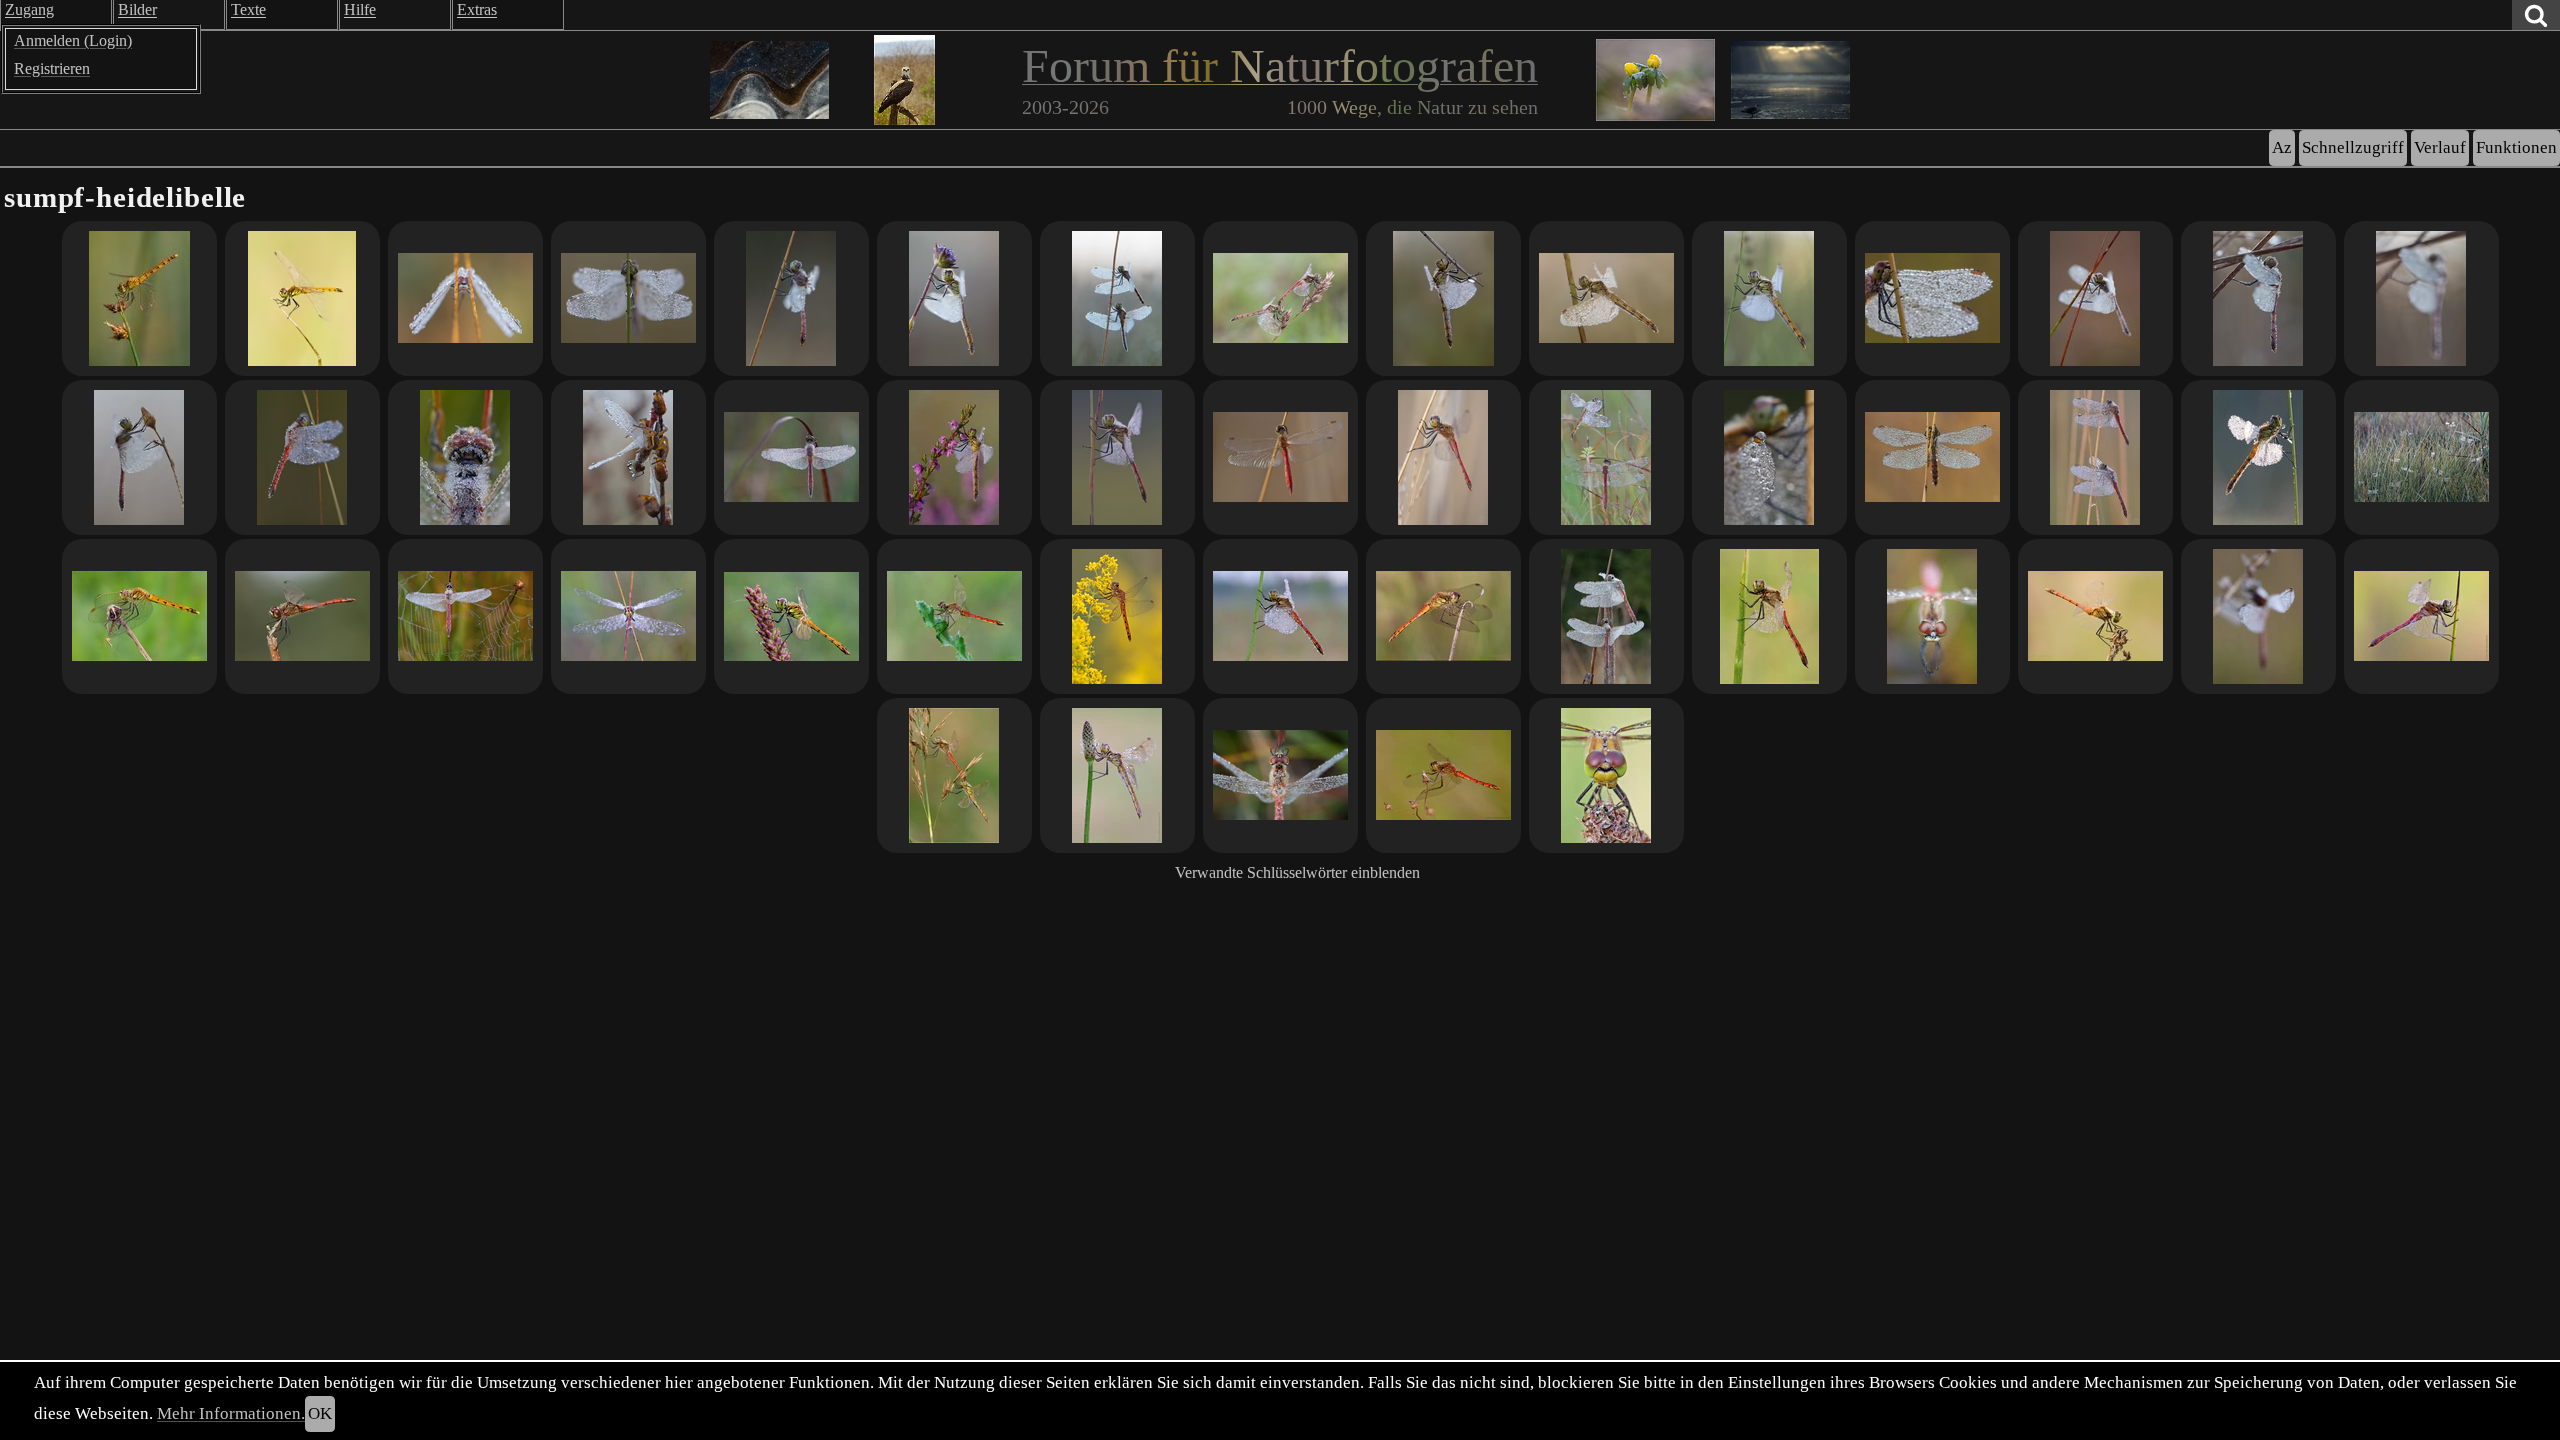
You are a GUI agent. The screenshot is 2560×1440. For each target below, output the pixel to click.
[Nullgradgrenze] (2258, 298)
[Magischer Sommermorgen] (1769, 298)
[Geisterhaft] (2421, 298)
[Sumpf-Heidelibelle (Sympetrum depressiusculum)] (1769, 616)
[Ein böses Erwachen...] (465, 616)
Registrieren (52, 68)
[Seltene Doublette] (1117, 298)
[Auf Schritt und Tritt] (2421, 457)
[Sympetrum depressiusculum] (954, 775)
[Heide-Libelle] (954, 457)
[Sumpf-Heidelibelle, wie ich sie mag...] (791, 298)
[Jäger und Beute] (628, 457)
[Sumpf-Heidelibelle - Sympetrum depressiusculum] (2421, 616)
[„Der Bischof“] (1443, 616)
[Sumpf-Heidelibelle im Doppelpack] (1606, 616)
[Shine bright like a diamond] (954, 298)
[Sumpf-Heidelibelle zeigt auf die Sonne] (139, 298)
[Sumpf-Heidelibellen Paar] (1606, 457)
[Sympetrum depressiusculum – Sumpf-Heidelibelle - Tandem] (1280, 298)
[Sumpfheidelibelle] (2095, 616)
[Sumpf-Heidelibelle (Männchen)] (954, 616)
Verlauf (2440, 147)
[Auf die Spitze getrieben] (2258, 616)
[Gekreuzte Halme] (2095, 298)
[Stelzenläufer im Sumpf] (465, 298)
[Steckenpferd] (139, 457)
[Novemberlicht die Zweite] (1280, 457)
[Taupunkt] (465, 457)
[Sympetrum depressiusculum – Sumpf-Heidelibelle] (791, 616)
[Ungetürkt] (1117, 616)
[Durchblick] (302, 457)
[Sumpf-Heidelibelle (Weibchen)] (1443, 298)
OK (320, 1413)
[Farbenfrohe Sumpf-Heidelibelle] (1280, 616)
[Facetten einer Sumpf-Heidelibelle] (1932, 616)
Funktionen (2516, 147)
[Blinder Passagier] (139, 616)
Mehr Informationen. (231, 1413)
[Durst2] (2258, 457)
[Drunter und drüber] (2095, 457)
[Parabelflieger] (791, 457)
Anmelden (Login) (73, 40)
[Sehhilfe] (1606, 298)
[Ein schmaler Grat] (1769, 457)
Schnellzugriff (2353, 147)
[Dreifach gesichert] (628, 298)
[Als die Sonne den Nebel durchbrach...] (1932, 457)
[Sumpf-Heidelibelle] (302, 298)
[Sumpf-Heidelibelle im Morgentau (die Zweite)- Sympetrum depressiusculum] (1280, 775)
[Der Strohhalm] (1606, 775)
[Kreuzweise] (628, 616)
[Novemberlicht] (1443, 457)
